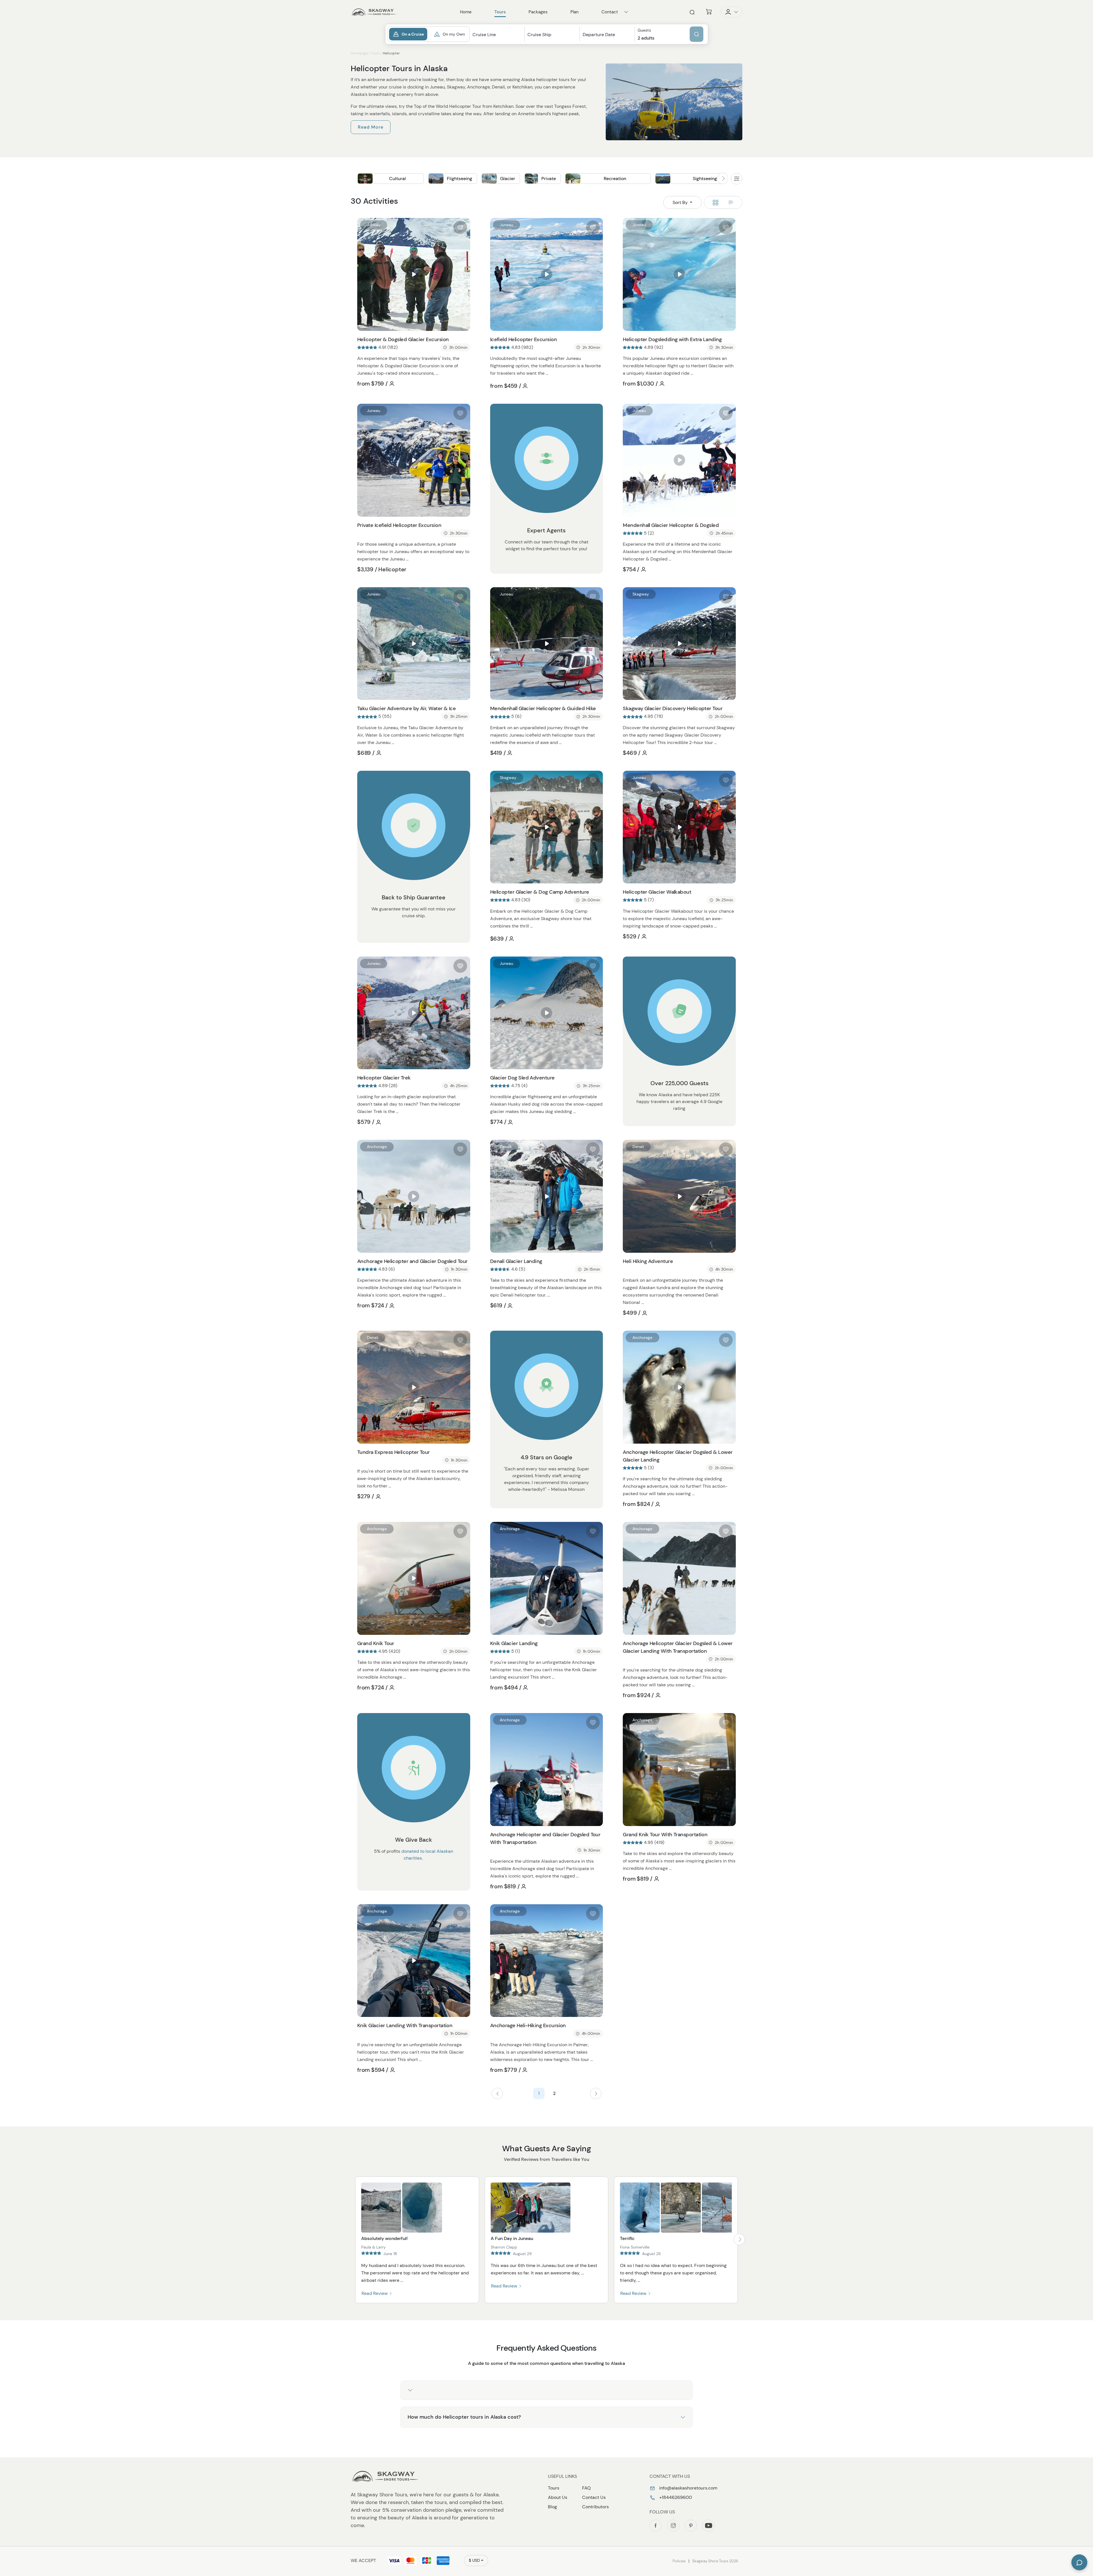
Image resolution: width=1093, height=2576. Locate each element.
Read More (371, 127)
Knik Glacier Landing (514, 1643)
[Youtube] (708, 2526)
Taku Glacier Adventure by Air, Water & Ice (406, 708)
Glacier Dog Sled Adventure (522, 1078)
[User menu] (732, 12)
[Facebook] (656, 2526)
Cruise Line (484, 35)
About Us (558, 2497)
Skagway (641, 594)
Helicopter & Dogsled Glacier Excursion (403, 339)
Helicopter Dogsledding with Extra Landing (672, 339)
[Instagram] (673, 2526)
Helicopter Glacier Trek (384, 1078)
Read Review (375, 2293)
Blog (552, 2507)
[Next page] (596, 2093)
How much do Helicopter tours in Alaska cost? (464, 2417)
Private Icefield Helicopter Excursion (399, 525)
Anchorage (377, 1147)
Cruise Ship (539, 35)
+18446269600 (675, 2497)
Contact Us (594, 2497)
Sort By (681, 202)
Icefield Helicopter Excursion (523, 339)
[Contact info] (626, 12)
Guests (644, 30)
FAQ (586, 2488)
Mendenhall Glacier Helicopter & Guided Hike (543, 708)
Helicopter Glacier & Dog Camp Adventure (540, 892)
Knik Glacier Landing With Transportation (405, 2025)
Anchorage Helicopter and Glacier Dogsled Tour (412, 1261)
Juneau (374, 225)
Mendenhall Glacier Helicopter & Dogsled (671, 525)
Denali (506, 1147)
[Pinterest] (691, 2526)
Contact (610, 12)
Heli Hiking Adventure (648, 1261)
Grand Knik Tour (376, 1643)
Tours (375, 53)
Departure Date (599, 35)
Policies (679, 2561)
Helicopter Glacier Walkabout (657, 892)
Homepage (359, 53)
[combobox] (497, 40)
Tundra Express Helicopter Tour (394, 1452)
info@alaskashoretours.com (688, 2488)
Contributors (595, 2507)
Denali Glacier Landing (516, 1261)
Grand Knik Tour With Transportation (665, 1835)
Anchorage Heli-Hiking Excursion (528, 2025)
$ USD (474, 2560)
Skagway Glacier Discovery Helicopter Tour (673, 708)
